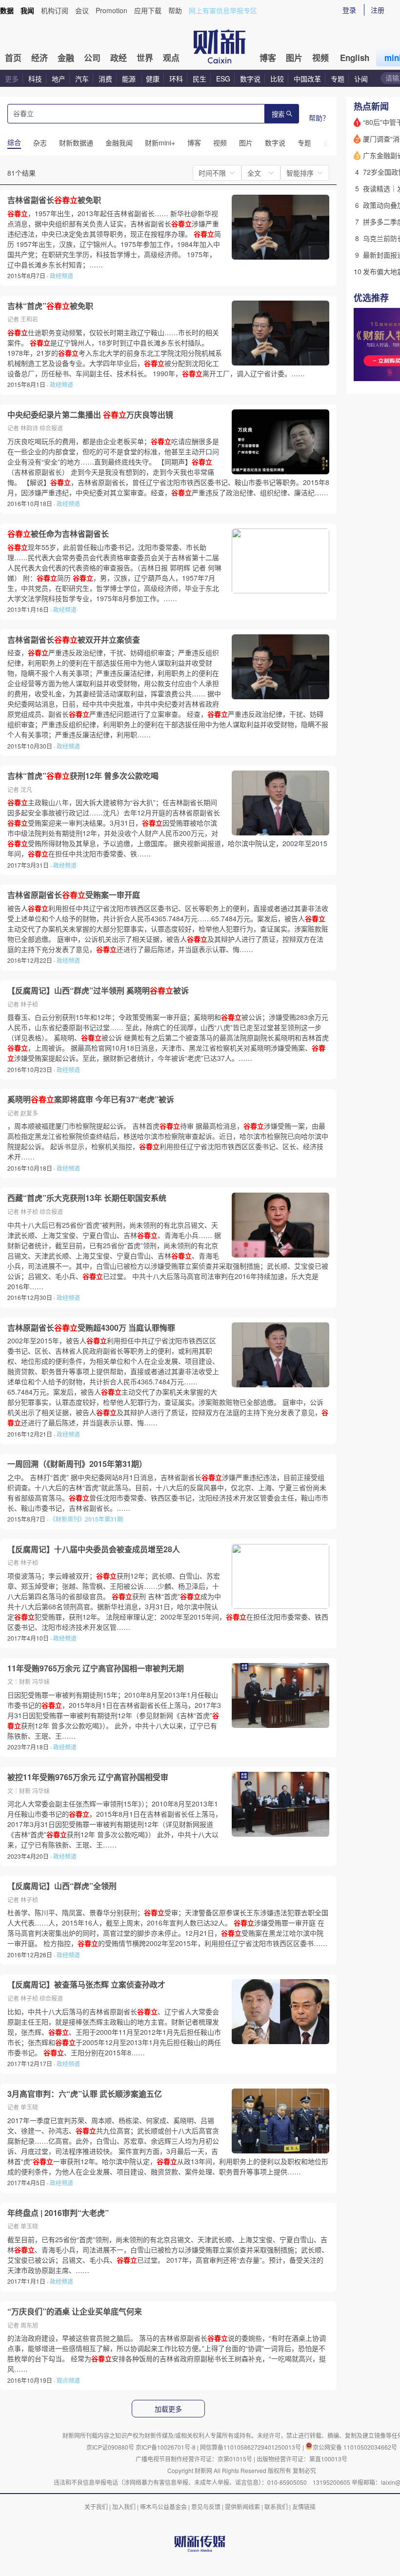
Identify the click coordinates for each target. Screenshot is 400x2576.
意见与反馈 (206, 2506)
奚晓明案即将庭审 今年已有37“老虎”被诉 (91, 1099)
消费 (105, 79)
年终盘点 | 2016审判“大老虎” (58, 2213)
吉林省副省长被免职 (54, 200)
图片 (294, 58)
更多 (12, 79)
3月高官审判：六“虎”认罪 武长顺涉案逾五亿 (85, 2094)
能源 (130, 79)
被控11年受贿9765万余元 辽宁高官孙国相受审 (88, 1777)
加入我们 (124, 2506)
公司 (92, 58)
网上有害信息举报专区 (223, 10)
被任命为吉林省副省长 (58, 534)
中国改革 (307, 79)
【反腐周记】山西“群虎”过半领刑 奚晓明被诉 (98, 991)
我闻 (27, 10)
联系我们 (276, 2506)
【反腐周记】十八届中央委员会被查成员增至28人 (94, 1549)
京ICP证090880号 (110, 2447)
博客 (268, 58)
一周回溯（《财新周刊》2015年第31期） (77, 1464)
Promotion (111, 10)
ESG (223, 79)
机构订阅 (55, 10)
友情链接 (304, 2506)
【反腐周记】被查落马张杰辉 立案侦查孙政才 (86, 1985)
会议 (82, 10)
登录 (349, 10)
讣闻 (361, 79)
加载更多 (168, 2409)
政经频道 (61, 275)
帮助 (175, 10)
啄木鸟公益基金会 (164, 2506)
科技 (35, 79)
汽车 (82, 79)
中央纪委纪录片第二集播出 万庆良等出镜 (90, 415)
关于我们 (96, 2506)
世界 (145, 58)
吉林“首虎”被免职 (50, 306)
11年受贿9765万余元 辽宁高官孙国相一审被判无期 (96, 1668)
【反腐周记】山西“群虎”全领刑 (62, 1886)
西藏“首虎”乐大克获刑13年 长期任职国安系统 (87, 1198)
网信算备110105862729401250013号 (251, 2447)
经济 (40, 58)
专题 (338, 79)
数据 (7, 10)
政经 (119, 58)
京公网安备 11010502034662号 (355, 2447)
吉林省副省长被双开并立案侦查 (74, 640)
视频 (320, 58)
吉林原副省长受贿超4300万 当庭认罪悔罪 (91, 1328)
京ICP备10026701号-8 (166, 2447)
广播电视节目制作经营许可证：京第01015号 (194, 2459)
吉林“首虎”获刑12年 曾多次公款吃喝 (83, 776)
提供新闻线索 (242, 2506)
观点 (171, 58)
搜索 (278, 114)
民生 (200, 79)
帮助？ (319, 118)
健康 (153, 79)
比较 (277, 79)
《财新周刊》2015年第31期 (86, 1519)
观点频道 (68, 2380)
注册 (378, 10)
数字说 (250, 79)
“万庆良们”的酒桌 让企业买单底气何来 (75, 2312)
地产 (59, 79)
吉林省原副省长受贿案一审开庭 (74, 895)
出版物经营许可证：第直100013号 (302, 2459)
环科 (176, 79)
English (355, 58)
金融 (66, 58)
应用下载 (148, 10)
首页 (13, 58)
